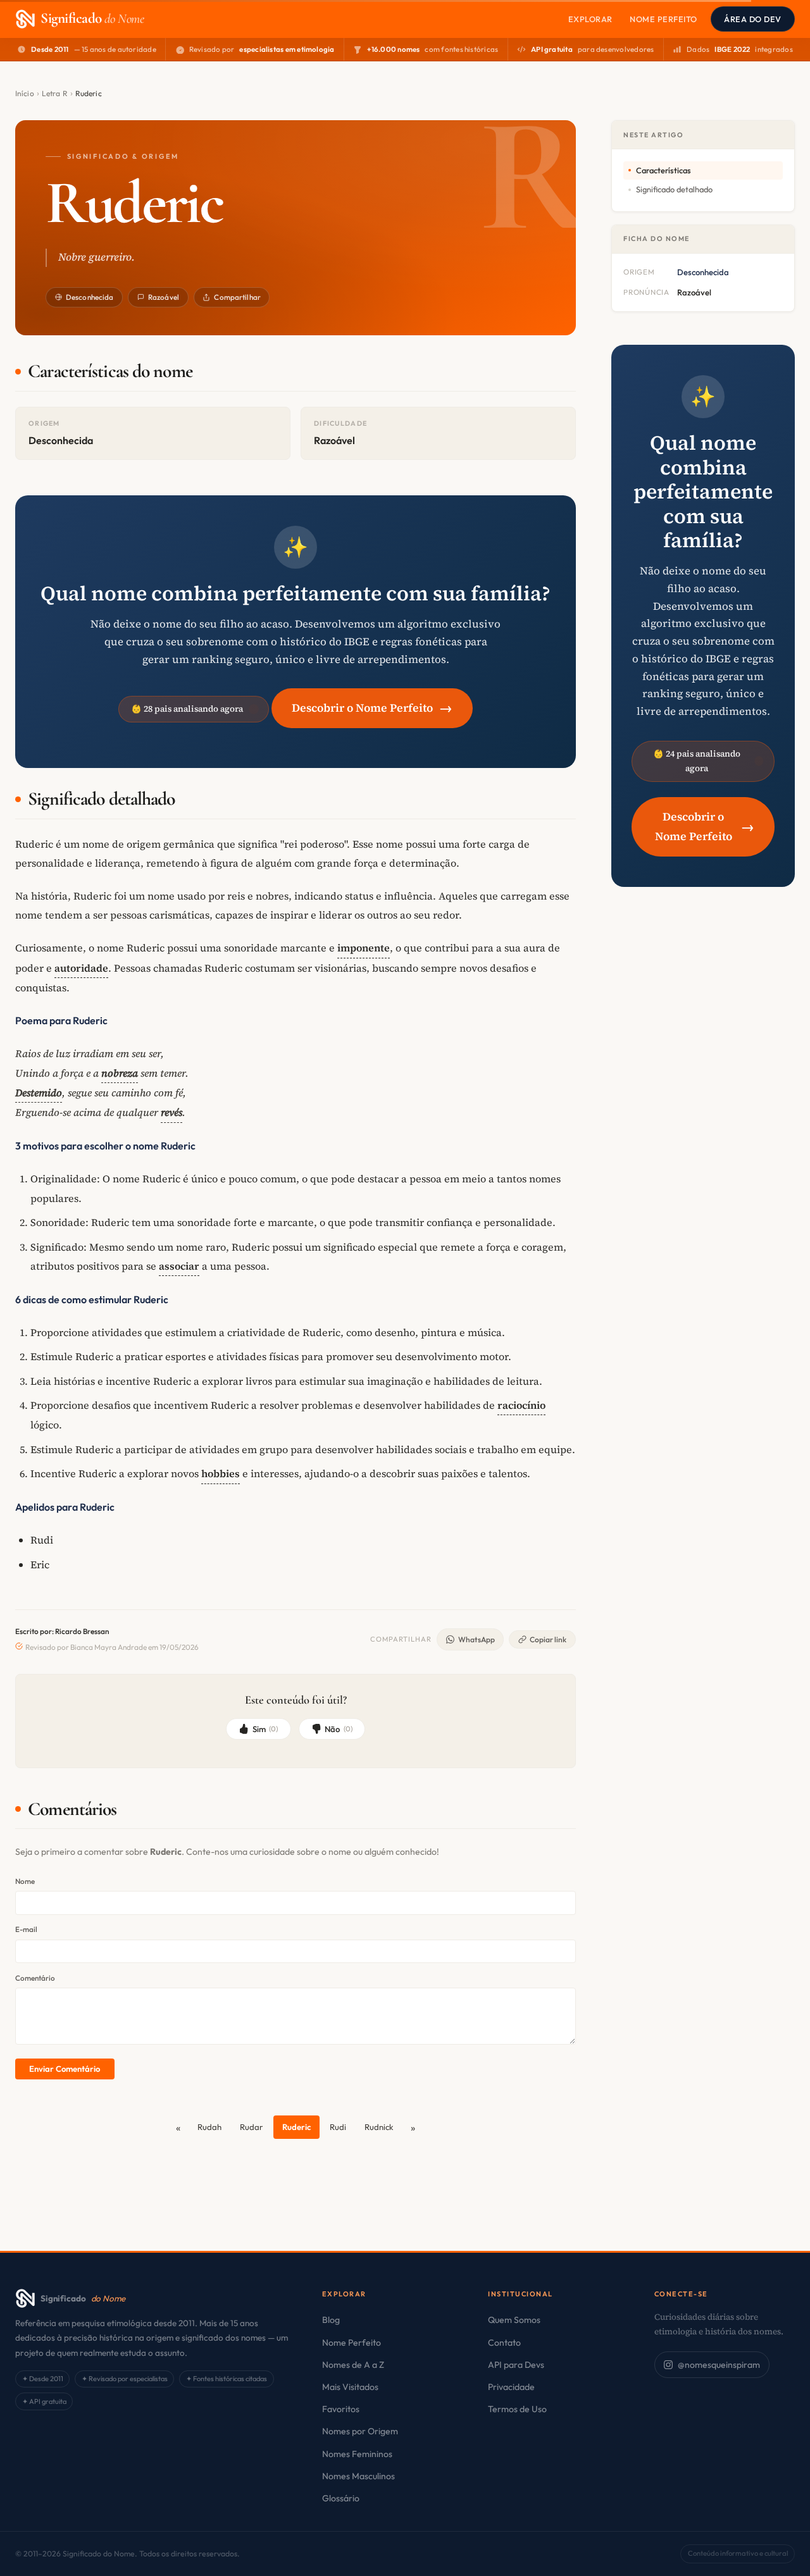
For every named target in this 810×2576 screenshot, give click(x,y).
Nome (25, 1881)
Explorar (590, 19)
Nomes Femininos (357, 2454)
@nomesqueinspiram (719, 2365)
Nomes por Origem (360, 2431)
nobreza (120, 1073)
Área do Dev (753, 19)
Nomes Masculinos (358, 2476)
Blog (331, 2320)
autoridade (81, 968)
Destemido (39, 1093)
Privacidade (511, 2387)
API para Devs (516, 2365)
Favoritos (341, 2409)
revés (171, 1112)
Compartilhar (237, 297)
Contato (504, 2343)
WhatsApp (477, 1639)
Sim (265, 1729)
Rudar (252, 2127)
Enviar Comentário (65, 2069)
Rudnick (379, 2127)
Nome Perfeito (664, 19)
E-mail (26, 1929)
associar (179, 1266)
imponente (364, 948)
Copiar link (548, 1639)
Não (339, 1729)
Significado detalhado (674, 189)
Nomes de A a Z (353, 2365)
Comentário (35, 1978)
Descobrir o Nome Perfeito (372, 708)
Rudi (338, 2127)
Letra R (55, 93)
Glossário (341, 2498)
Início (25, 93)
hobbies (221, 1473)
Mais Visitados (350, 2387)
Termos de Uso (517, 2409)
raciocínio (521, 1405)
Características (664, 170)
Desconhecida (90, 297)
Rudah (209, 2127)
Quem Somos (514, 2320)
